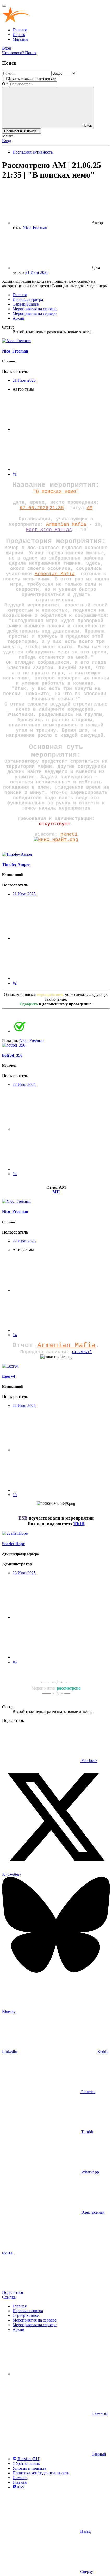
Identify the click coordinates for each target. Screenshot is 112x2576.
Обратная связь (26, 2463)
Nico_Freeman (35, 227)
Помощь (20, 2478)
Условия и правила (29, 2468)
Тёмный (98, 2454)
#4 (15, 1335)
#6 (15, 1662)
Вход (7, 141)
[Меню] (4, 6)
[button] (52, 2374)
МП (56, 1192)
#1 (15, 474)
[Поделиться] (52, 429)
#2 (15, 983)
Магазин (20, 39)
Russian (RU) (29, 2459)
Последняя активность (33, 152)
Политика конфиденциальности (41, 2473)
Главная (20, 30)
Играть (19, 35)
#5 (15, 1495)
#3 (15, 1174)
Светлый (99, 2414)
